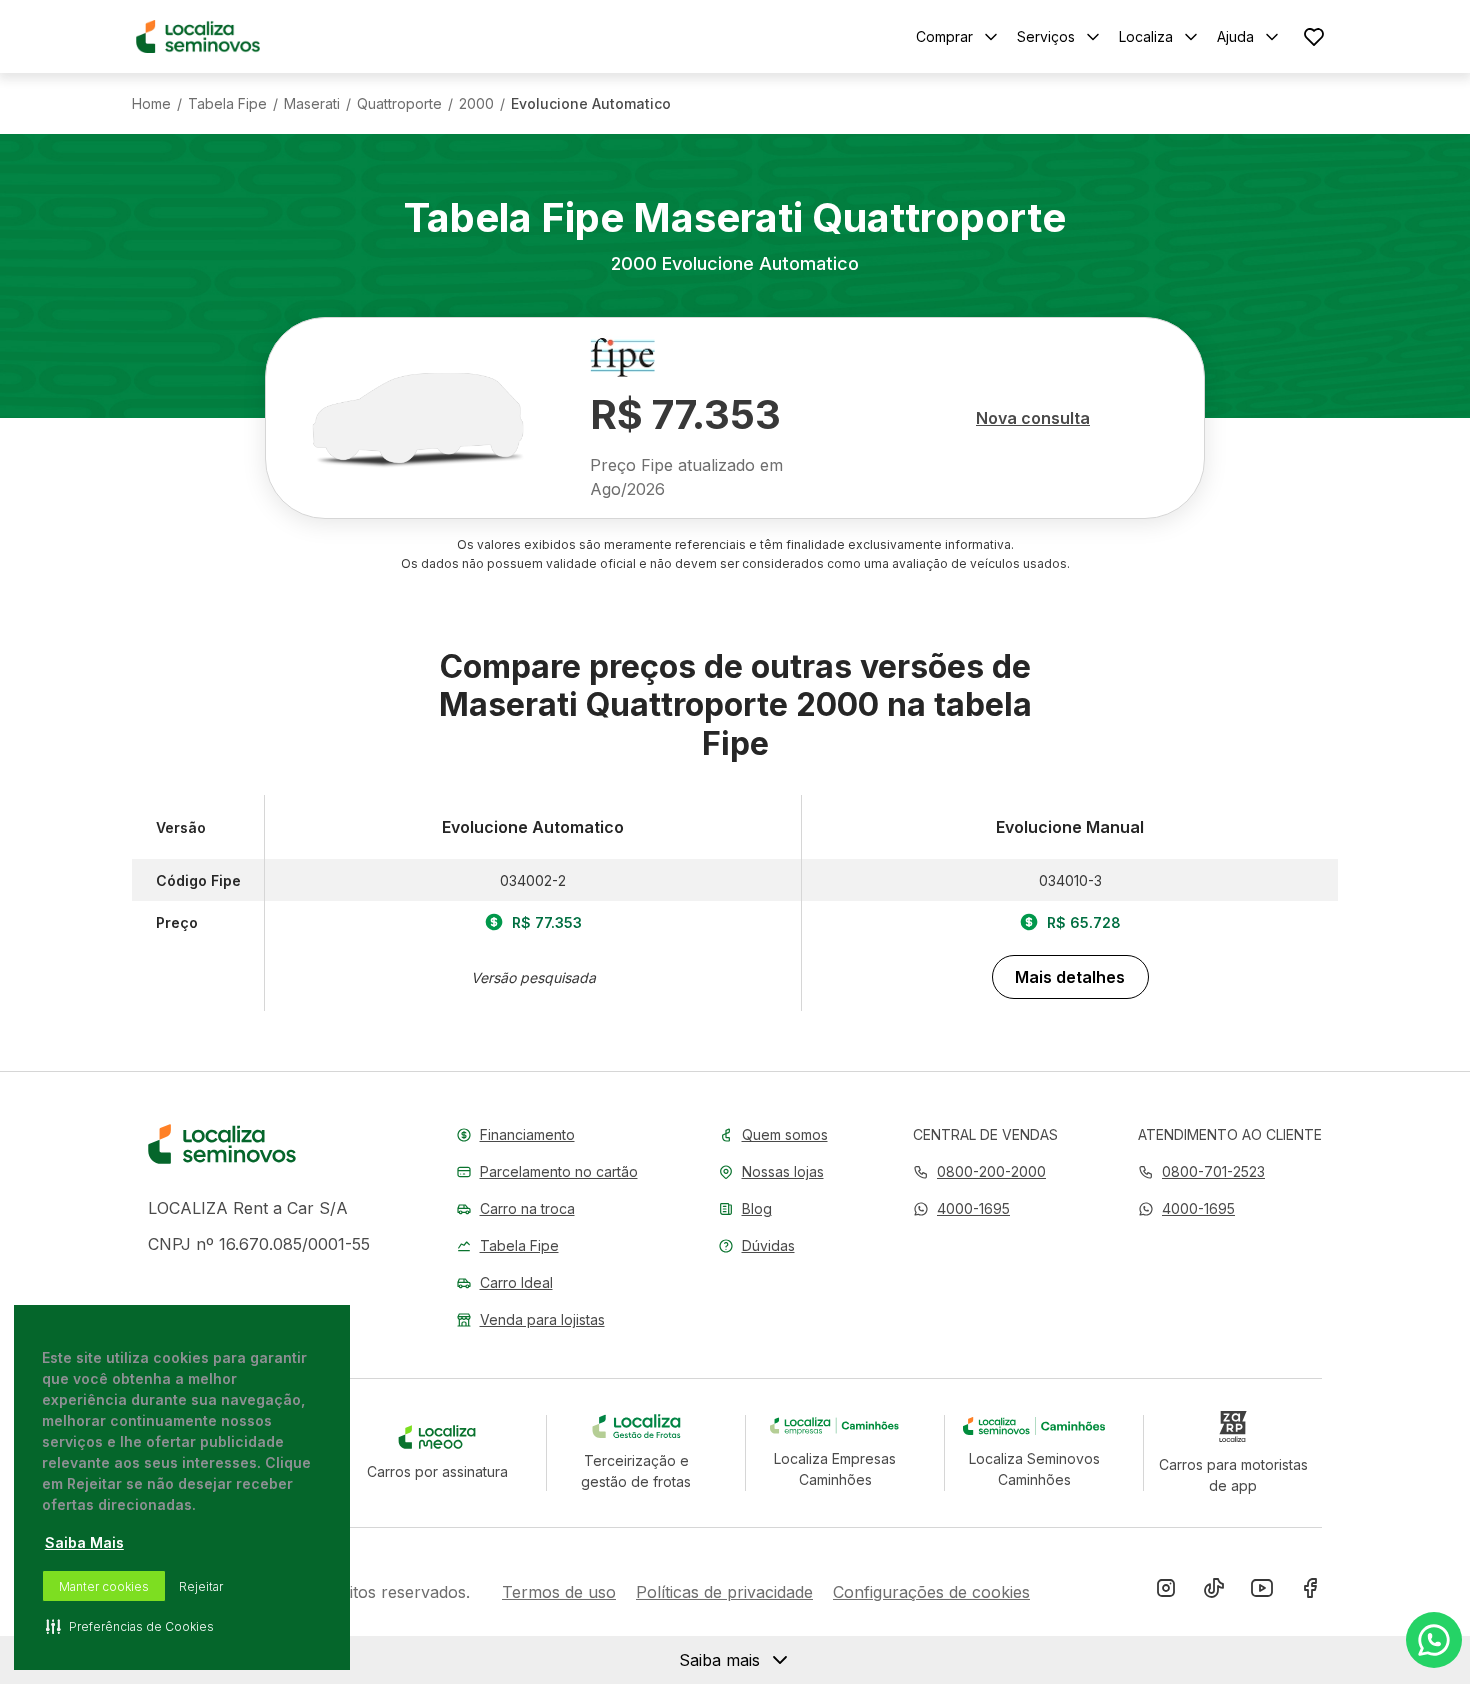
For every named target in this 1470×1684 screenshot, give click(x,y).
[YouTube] (1262, 1592)
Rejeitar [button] (201, 1586)
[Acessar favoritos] (1314, 36)
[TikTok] (1214, 1592)
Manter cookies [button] (104, 1586)
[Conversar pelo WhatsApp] (1434, 1640)
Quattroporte (399, 104)
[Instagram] (1166, 1592)
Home (151, 104)
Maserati (312, 104)
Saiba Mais (84, 1542)
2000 (476, 104)
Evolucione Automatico (591, 104)
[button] (961, 1208)
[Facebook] (1310, 1592)
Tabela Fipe (227, 104)
